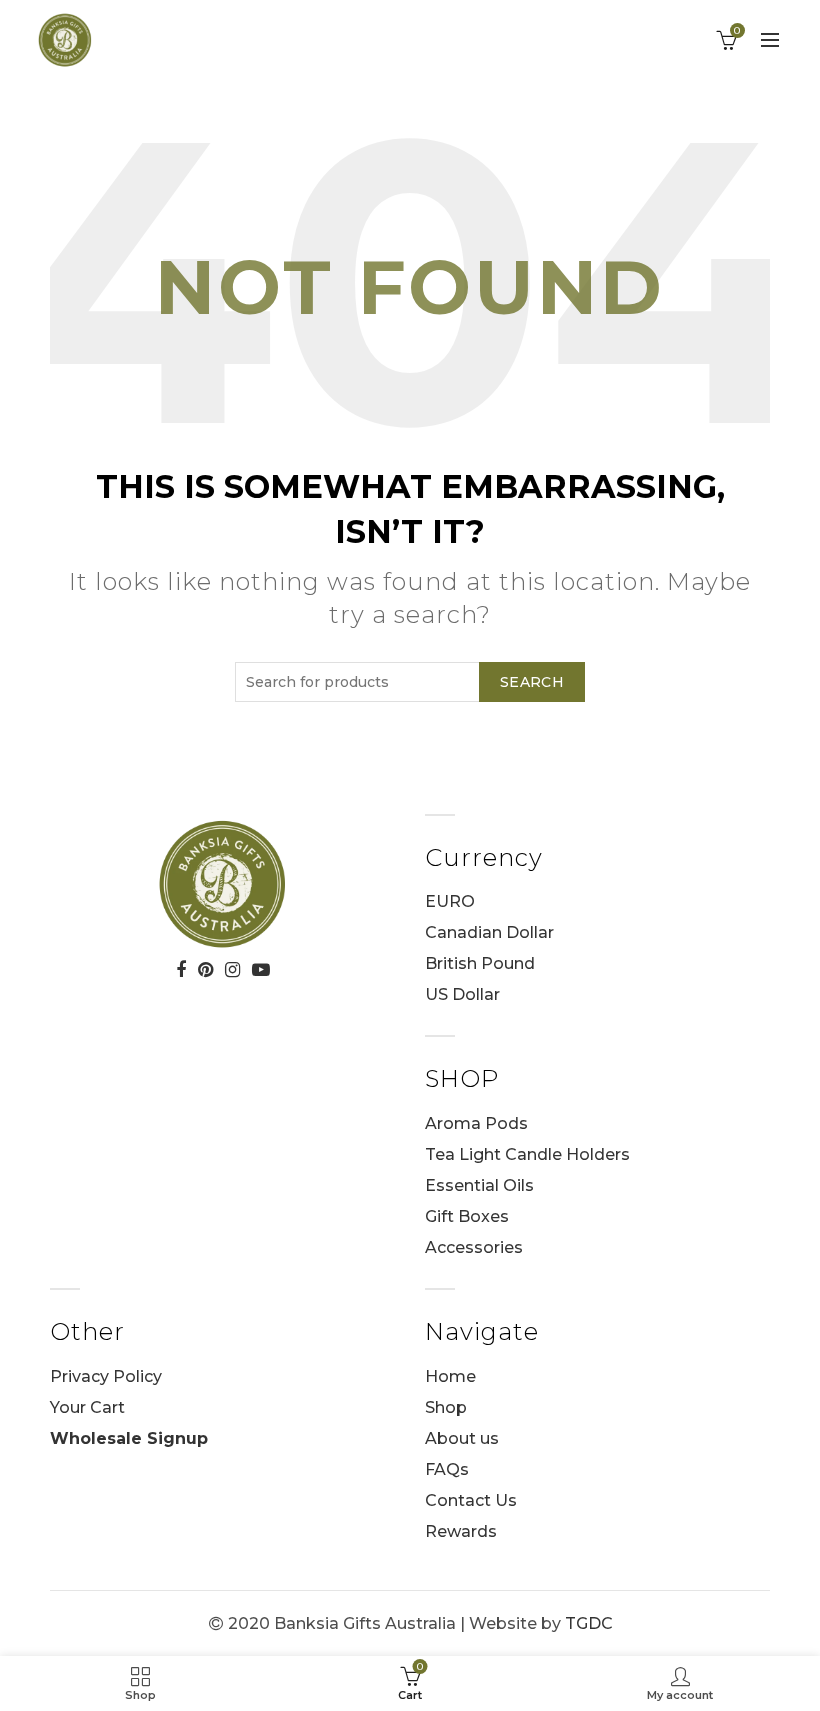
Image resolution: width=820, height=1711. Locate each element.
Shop (446, 1407)
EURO (450, 901)
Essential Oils (479, 1185)
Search (532, 682)
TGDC (589, 1623)
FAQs (447, 1469)
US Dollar (462, 994)
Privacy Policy (106, 1376)
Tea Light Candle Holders (527, 1154)
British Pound (480, 963)
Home (450, 1376)
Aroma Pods (476, 1123)
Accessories (474, 1247)
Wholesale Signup (129, 1438)
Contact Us (471, 1500)
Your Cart (87, 1407)
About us (462, 1438)
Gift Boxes (467, 1216)
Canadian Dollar (489, 932)
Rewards (461, 1531)
